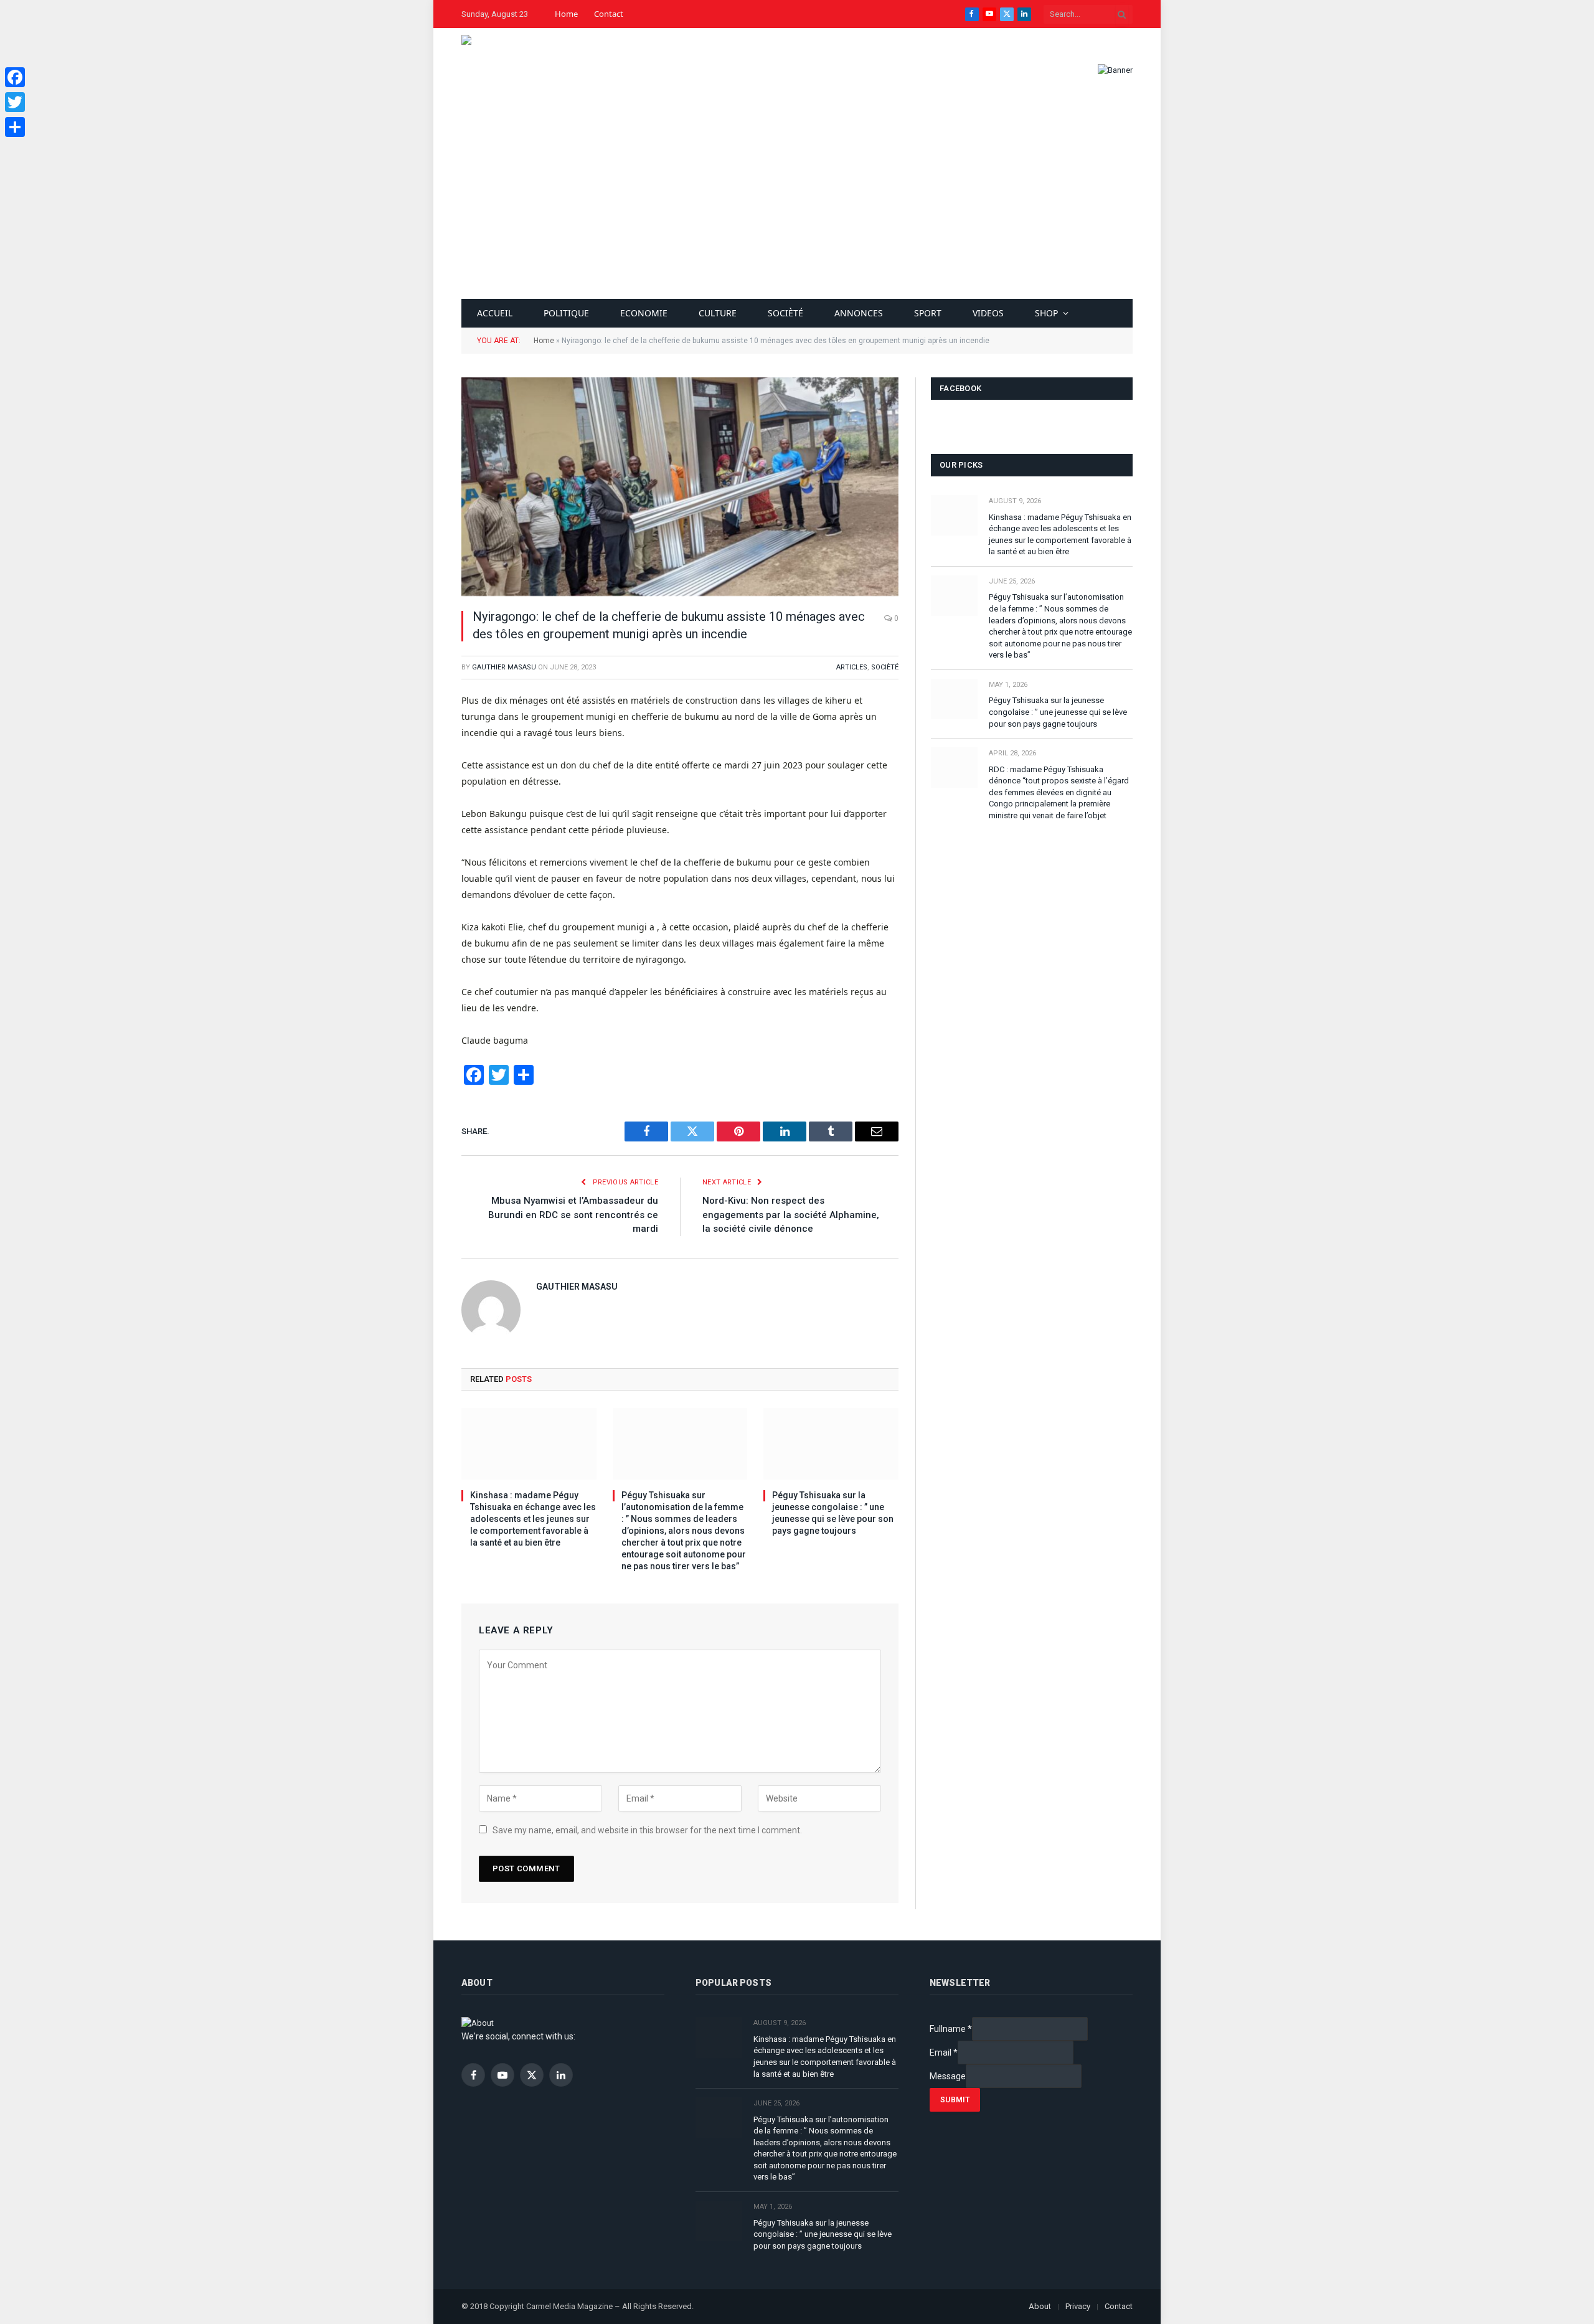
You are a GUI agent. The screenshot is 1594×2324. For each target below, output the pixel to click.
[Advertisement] (797, 205)
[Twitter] (15, 102)
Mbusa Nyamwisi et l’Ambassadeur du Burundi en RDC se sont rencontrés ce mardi (573, 1215)
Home (566, 14)
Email (944, 2052)
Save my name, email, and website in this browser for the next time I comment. (647, 1830)
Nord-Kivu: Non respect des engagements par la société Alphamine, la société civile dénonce (791, 1215)
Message (948, 2076)
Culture (718, 313)
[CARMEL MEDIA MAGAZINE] (499, 70)
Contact (609, 14)
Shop (1046, 313)
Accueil (495, 313)
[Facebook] (15, 77)
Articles (852, 667)
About (1040, 2306)
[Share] (15, 127)
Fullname (951, 2029)
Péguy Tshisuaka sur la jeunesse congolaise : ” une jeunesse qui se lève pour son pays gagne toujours (833, 1513)
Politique (566, 313)
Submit (955, 2100)
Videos (988, 313)
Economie (644, 313)
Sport (928, 313)
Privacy (1078, 2306)
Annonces (859, 313)
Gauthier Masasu (504, 667)
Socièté (785, 313)
